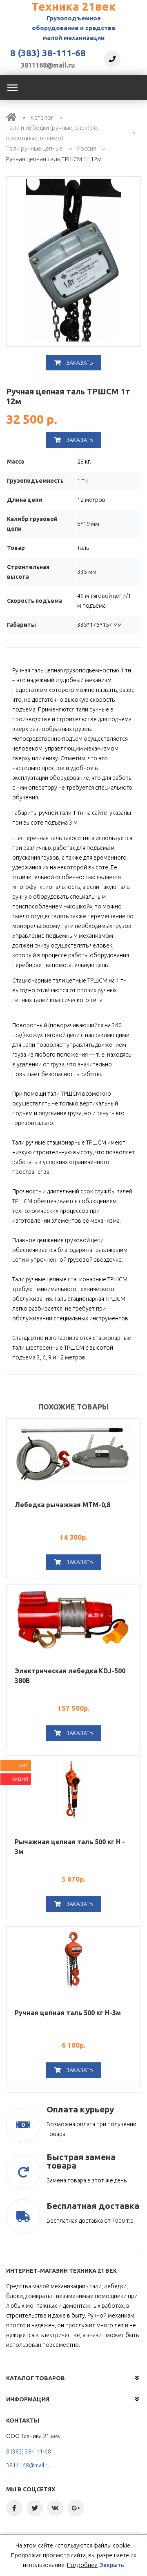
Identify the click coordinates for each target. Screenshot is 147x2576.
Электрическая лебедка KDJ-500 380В (70, 1676)
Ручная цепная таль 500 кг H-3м (68, 2013)
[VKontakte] (55, 2508)
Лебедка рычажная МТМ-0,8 (62, 1505)
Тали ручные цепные (35, 148)
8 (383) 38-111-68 (48, 53)
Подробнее (82, 2565)
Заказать (79, 363)
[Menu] (12, 88)
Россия (87, 148)
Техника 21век (74, 6)
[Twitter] (35, 2508)
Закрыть (112, 2565)
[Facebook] (14, 2508)
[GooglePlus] (76, 2508)
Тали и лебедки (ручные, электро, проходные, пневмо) (52, 133)
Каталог (42, 117)
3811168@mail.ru (48, 65)
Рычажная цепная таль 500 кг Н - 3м (70, 1847)
